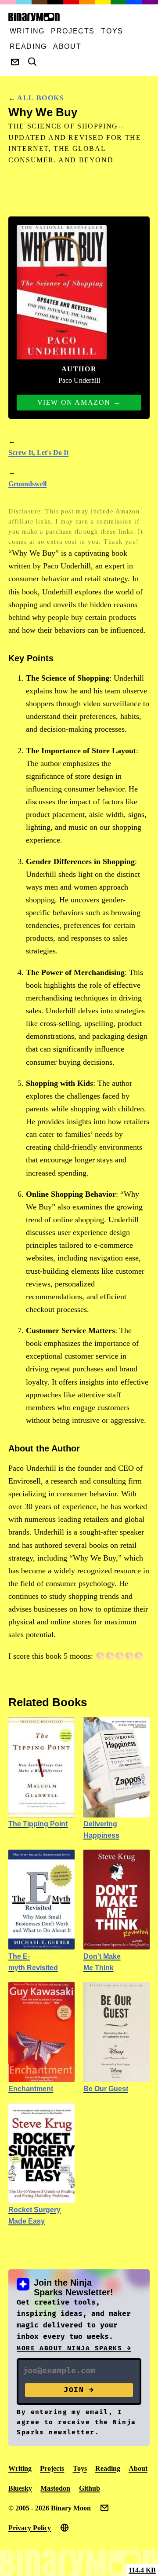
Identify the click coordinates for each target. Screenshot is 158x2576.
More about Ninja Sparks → (74, 2348)
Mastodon (55, 2488)
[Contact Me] (15, 62)
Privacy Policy (30, 2528)
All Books (41, 98)
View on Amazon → (79, 402)
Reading (28, 46)
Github (90, 2488)
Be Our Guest (106, 2089)
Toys (112, 31)
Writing (27, 31)
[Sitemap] (65, 2528)
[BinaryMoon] (75, 17)
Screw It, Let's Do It (38, 453)
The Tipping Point (38, 1824)
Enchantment (31, 2089)
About (67, 46)
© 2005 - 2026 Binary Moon (50, 2508)
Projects (73, 31)
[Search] (32, 62)
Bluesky (20, 2488)
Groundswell (27, 484)
